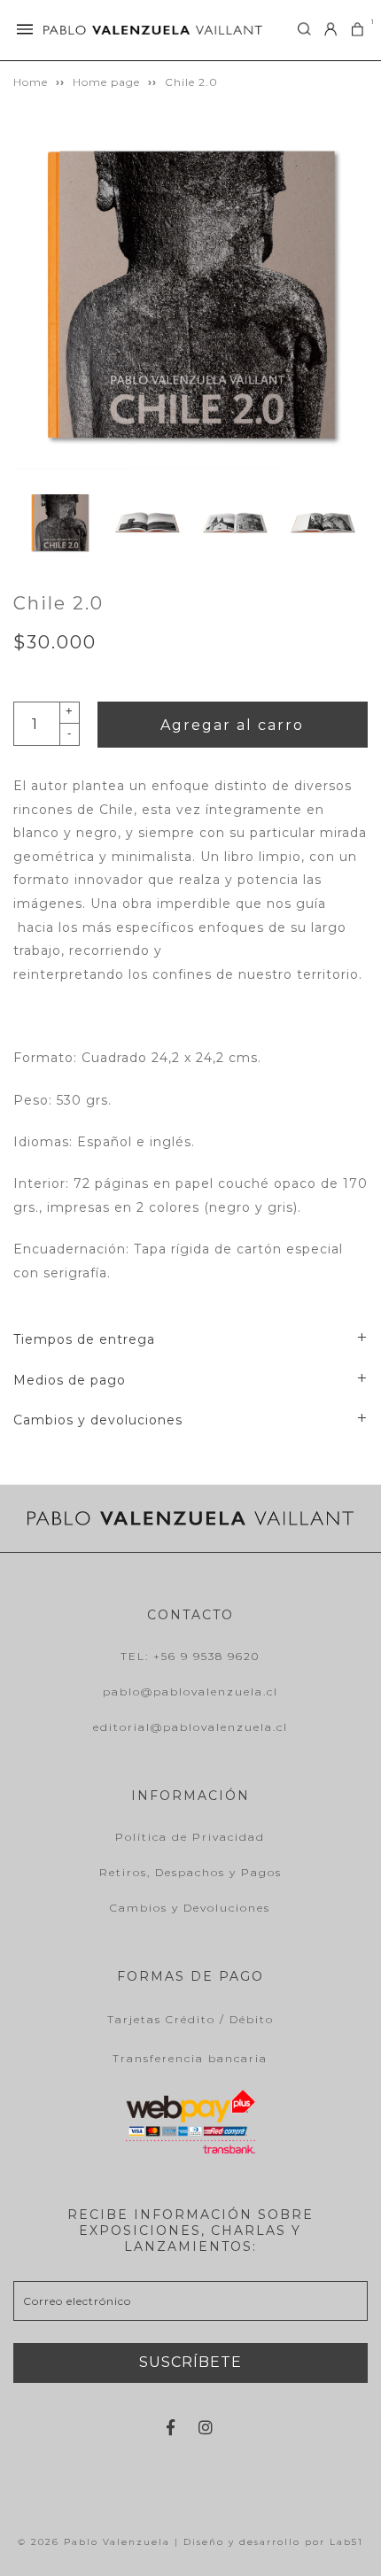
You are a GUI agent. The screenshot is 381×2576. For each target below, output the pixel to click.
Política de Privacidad (190, 1837)
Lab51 (346, 2542)
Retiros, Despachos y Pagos (190, 1872)
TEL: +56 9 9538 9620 (190, 1656)
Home (31, 82)
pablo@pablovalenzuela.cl (190, 1691)
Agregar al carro (232, 725)
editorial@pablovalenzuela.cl (190, 1727)
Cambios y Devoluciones (190, 1908)
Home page (106, 82)
